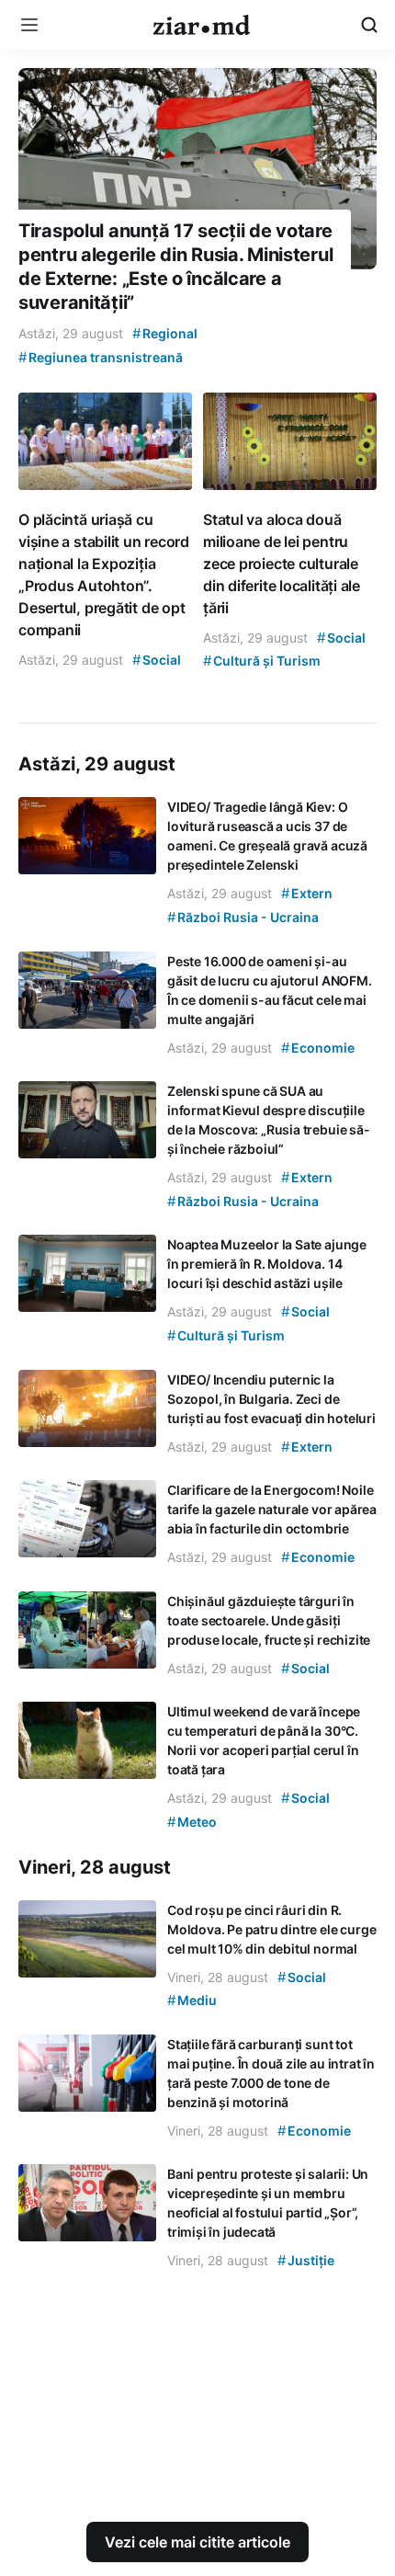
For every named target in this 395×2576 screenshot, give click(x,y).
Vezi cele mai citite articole (197, 2542)
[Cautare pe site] (369, 25)
